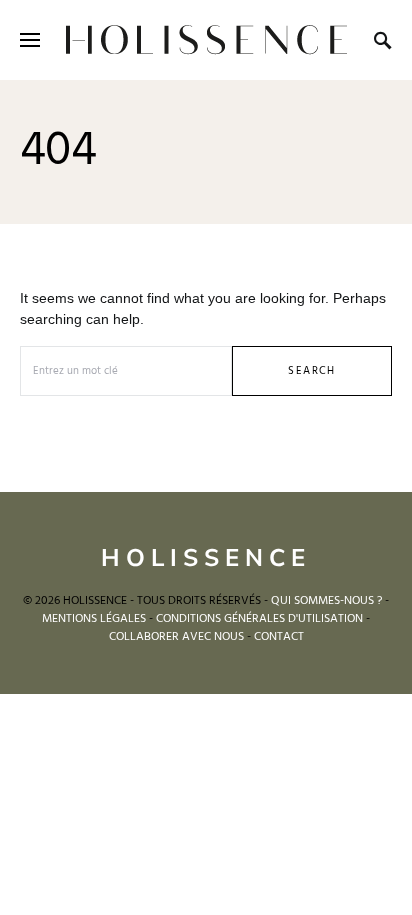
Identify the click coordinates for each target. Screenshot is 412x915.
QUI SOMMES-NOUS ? (326, 601)
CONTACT (279, 637)
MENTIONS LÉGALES (94, 619)
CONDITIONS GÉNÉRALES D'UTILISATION (259, 619)
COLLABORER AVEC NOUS (176, 637)
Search (311, 371)
